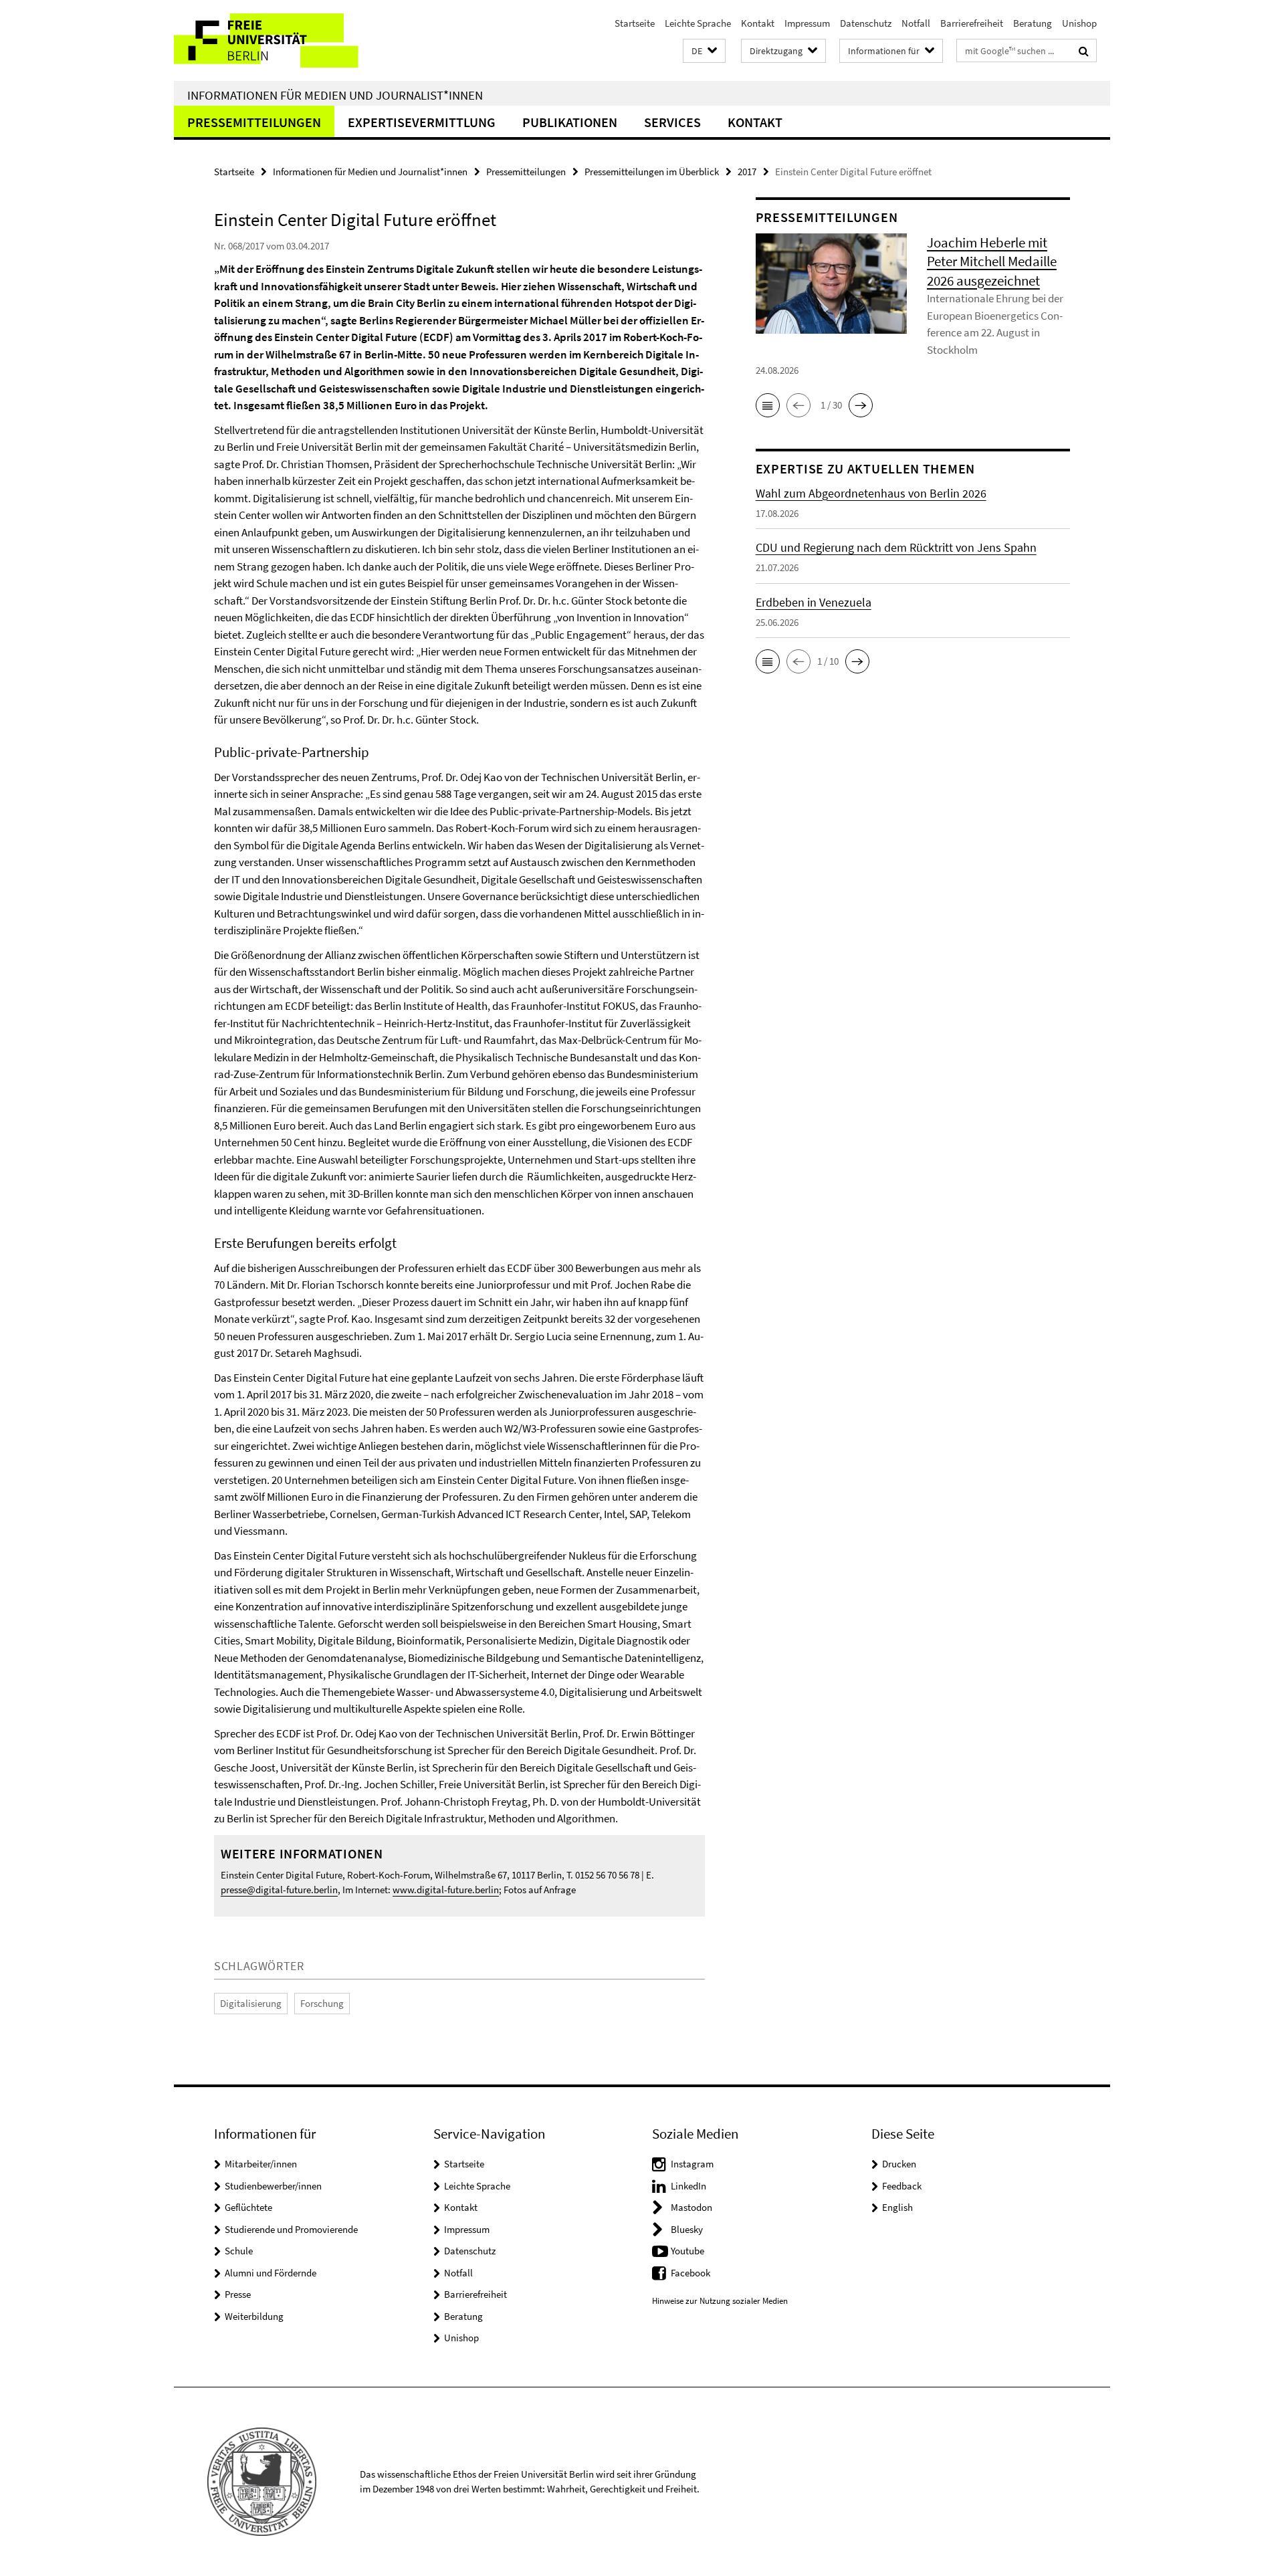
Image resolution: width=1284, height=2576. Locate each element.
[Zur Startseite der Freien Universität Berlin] (286, 40)
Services (672, 122)
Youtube (687, 2251)
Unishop (1079, 23)
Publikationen (570, 122)
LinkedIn (688, 2186)
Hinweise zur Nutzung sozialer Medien (720, 2301)
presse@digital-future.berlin (279, 1890)
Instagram (692, 2164)
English (897, 2207)
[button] (704, 51)
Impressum (807, 23)
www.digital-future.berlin (446, 1890)
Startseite (635, 23)
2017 (747, 172)
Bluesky (687, 2229)
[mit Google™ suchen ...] (1084, 51)
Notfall (916, 23)
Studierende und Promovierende (291, 2229)
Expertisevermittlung (422, 122)
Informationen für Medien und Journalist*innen (335, 95)
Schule (239, 2251)
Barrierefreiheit (972, 23)
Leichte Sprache (698, 23)
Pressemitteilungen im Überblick (652, 172)
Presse (238, 2294)
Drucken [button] (899, 2164)
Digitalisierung (251, 2003)
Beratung (1033, 23)
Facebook (690, 2273)
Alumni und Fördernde (271, 2273)
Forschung (322, 2003)
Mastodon (691, 2207)
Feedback (902, 2186)
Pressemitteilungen (254, 122)
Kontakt (758, 23)
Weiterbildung (254, 2316)
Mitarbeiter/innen (261, 2164)
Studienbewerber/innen (273, 2186)
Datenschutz (866, 23)
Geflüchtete (248, 2207)
